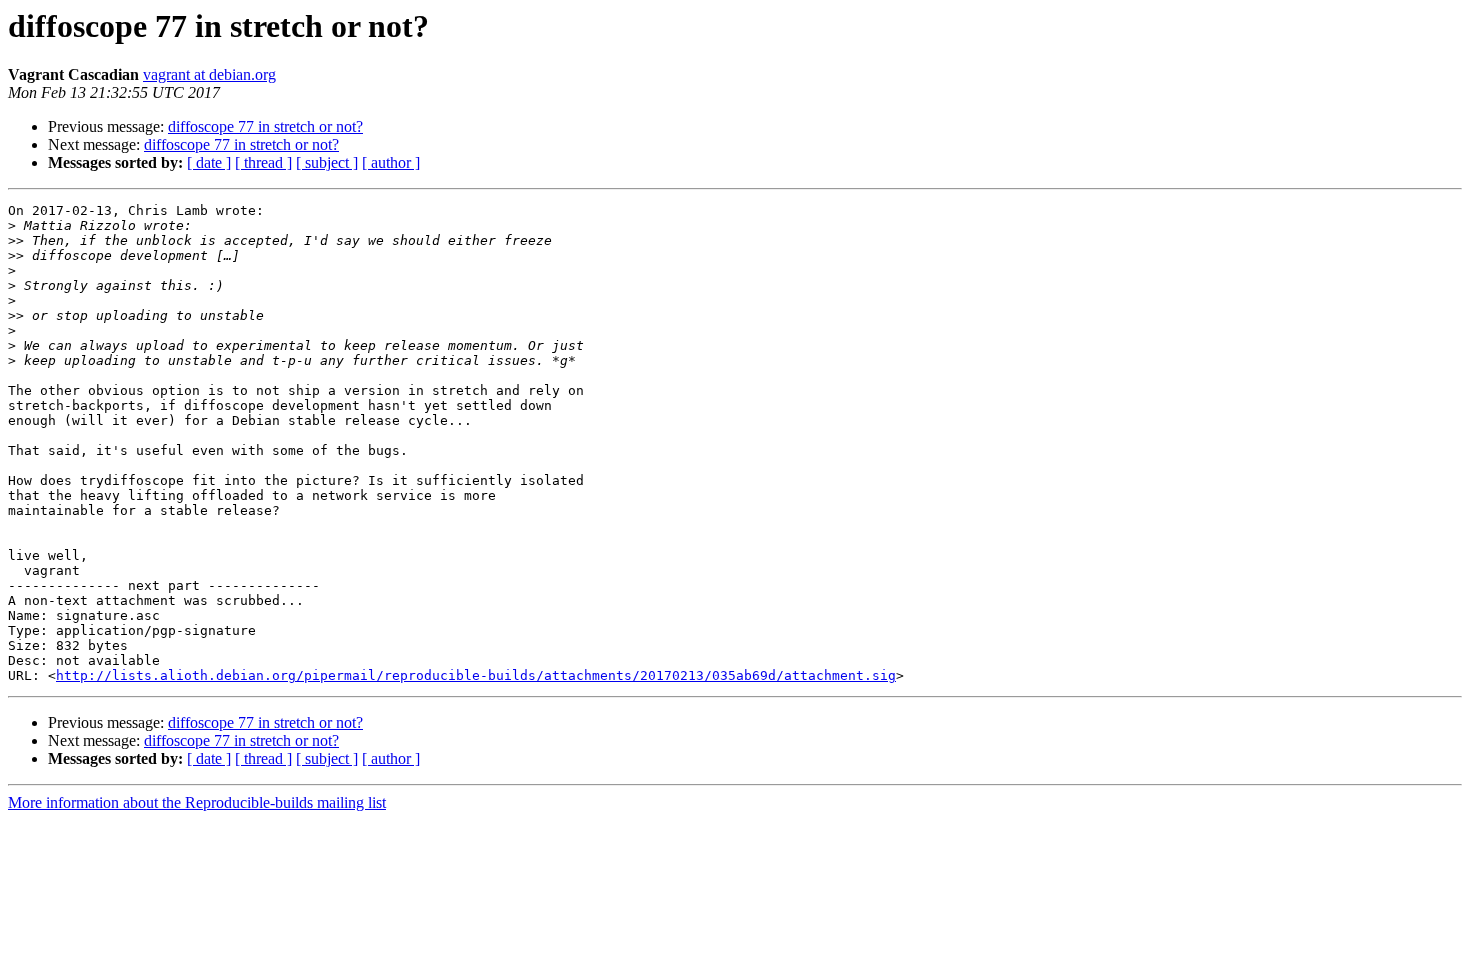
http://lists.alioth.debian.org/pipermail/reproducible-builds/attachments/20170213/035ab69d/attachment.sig (476, 675)
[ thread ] (263, 162)
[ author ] (391, 162)
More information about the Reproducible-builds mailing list (197, 802)
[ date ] (209, 162)
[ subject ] (327, 162)
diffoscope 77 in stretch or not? (265, 126)
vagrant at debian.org (209, 74)
